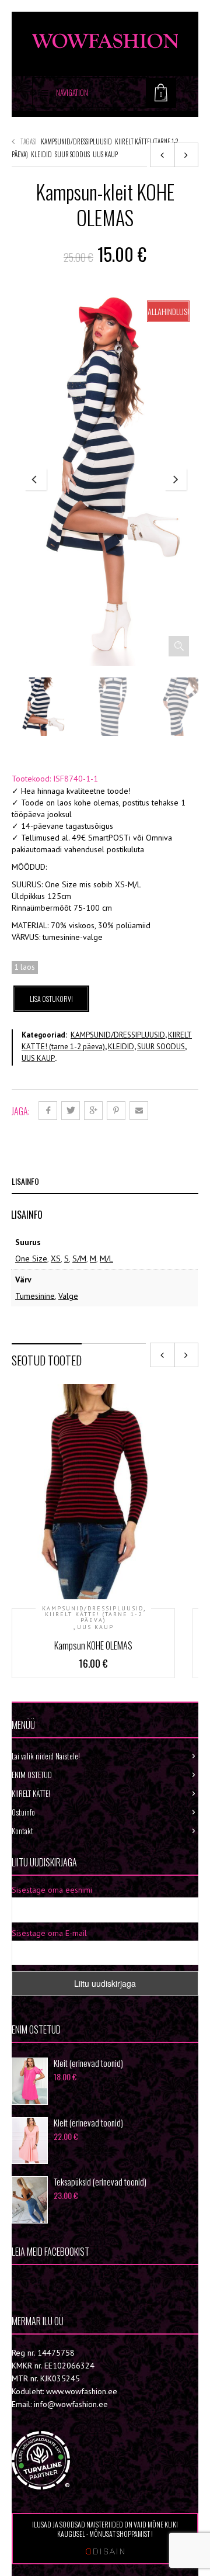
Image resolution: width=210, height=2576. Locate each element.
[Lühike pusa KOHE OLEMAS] (162, 155)
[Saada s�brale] (139, 1111)
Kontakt (22, 1831)
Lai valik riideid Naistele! (46, 1756)
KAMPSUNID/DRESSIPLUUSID (76, 141)
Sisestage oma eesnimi (52, 1890)
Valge (68, 1296)
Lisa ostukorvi (51, 999)
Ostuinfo (23, 1812)
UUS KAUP (105, 154)
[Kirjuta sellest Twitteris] (71, 1111)
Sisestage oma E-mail (49, 1933)
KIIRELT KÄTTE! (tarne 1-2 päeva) (94, 1617)
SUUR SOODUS (72, 154)
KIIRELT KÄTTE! (31, 1793)
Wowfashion (52, 2283)
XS (56, 1258)
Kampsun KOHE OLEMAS (93, 1645)
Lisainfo (25, 1181)
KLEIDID (41, 154)
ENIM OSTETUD (32, 1775)
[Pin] (116, 1111)
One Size (31, 1258)
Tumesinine (35, 1296)
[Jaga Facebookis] (48, 1111)
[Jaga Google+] (93, 1111)
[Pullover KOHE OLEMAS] (186, 155)
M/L (106, 1258)
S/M (79, 1258)
